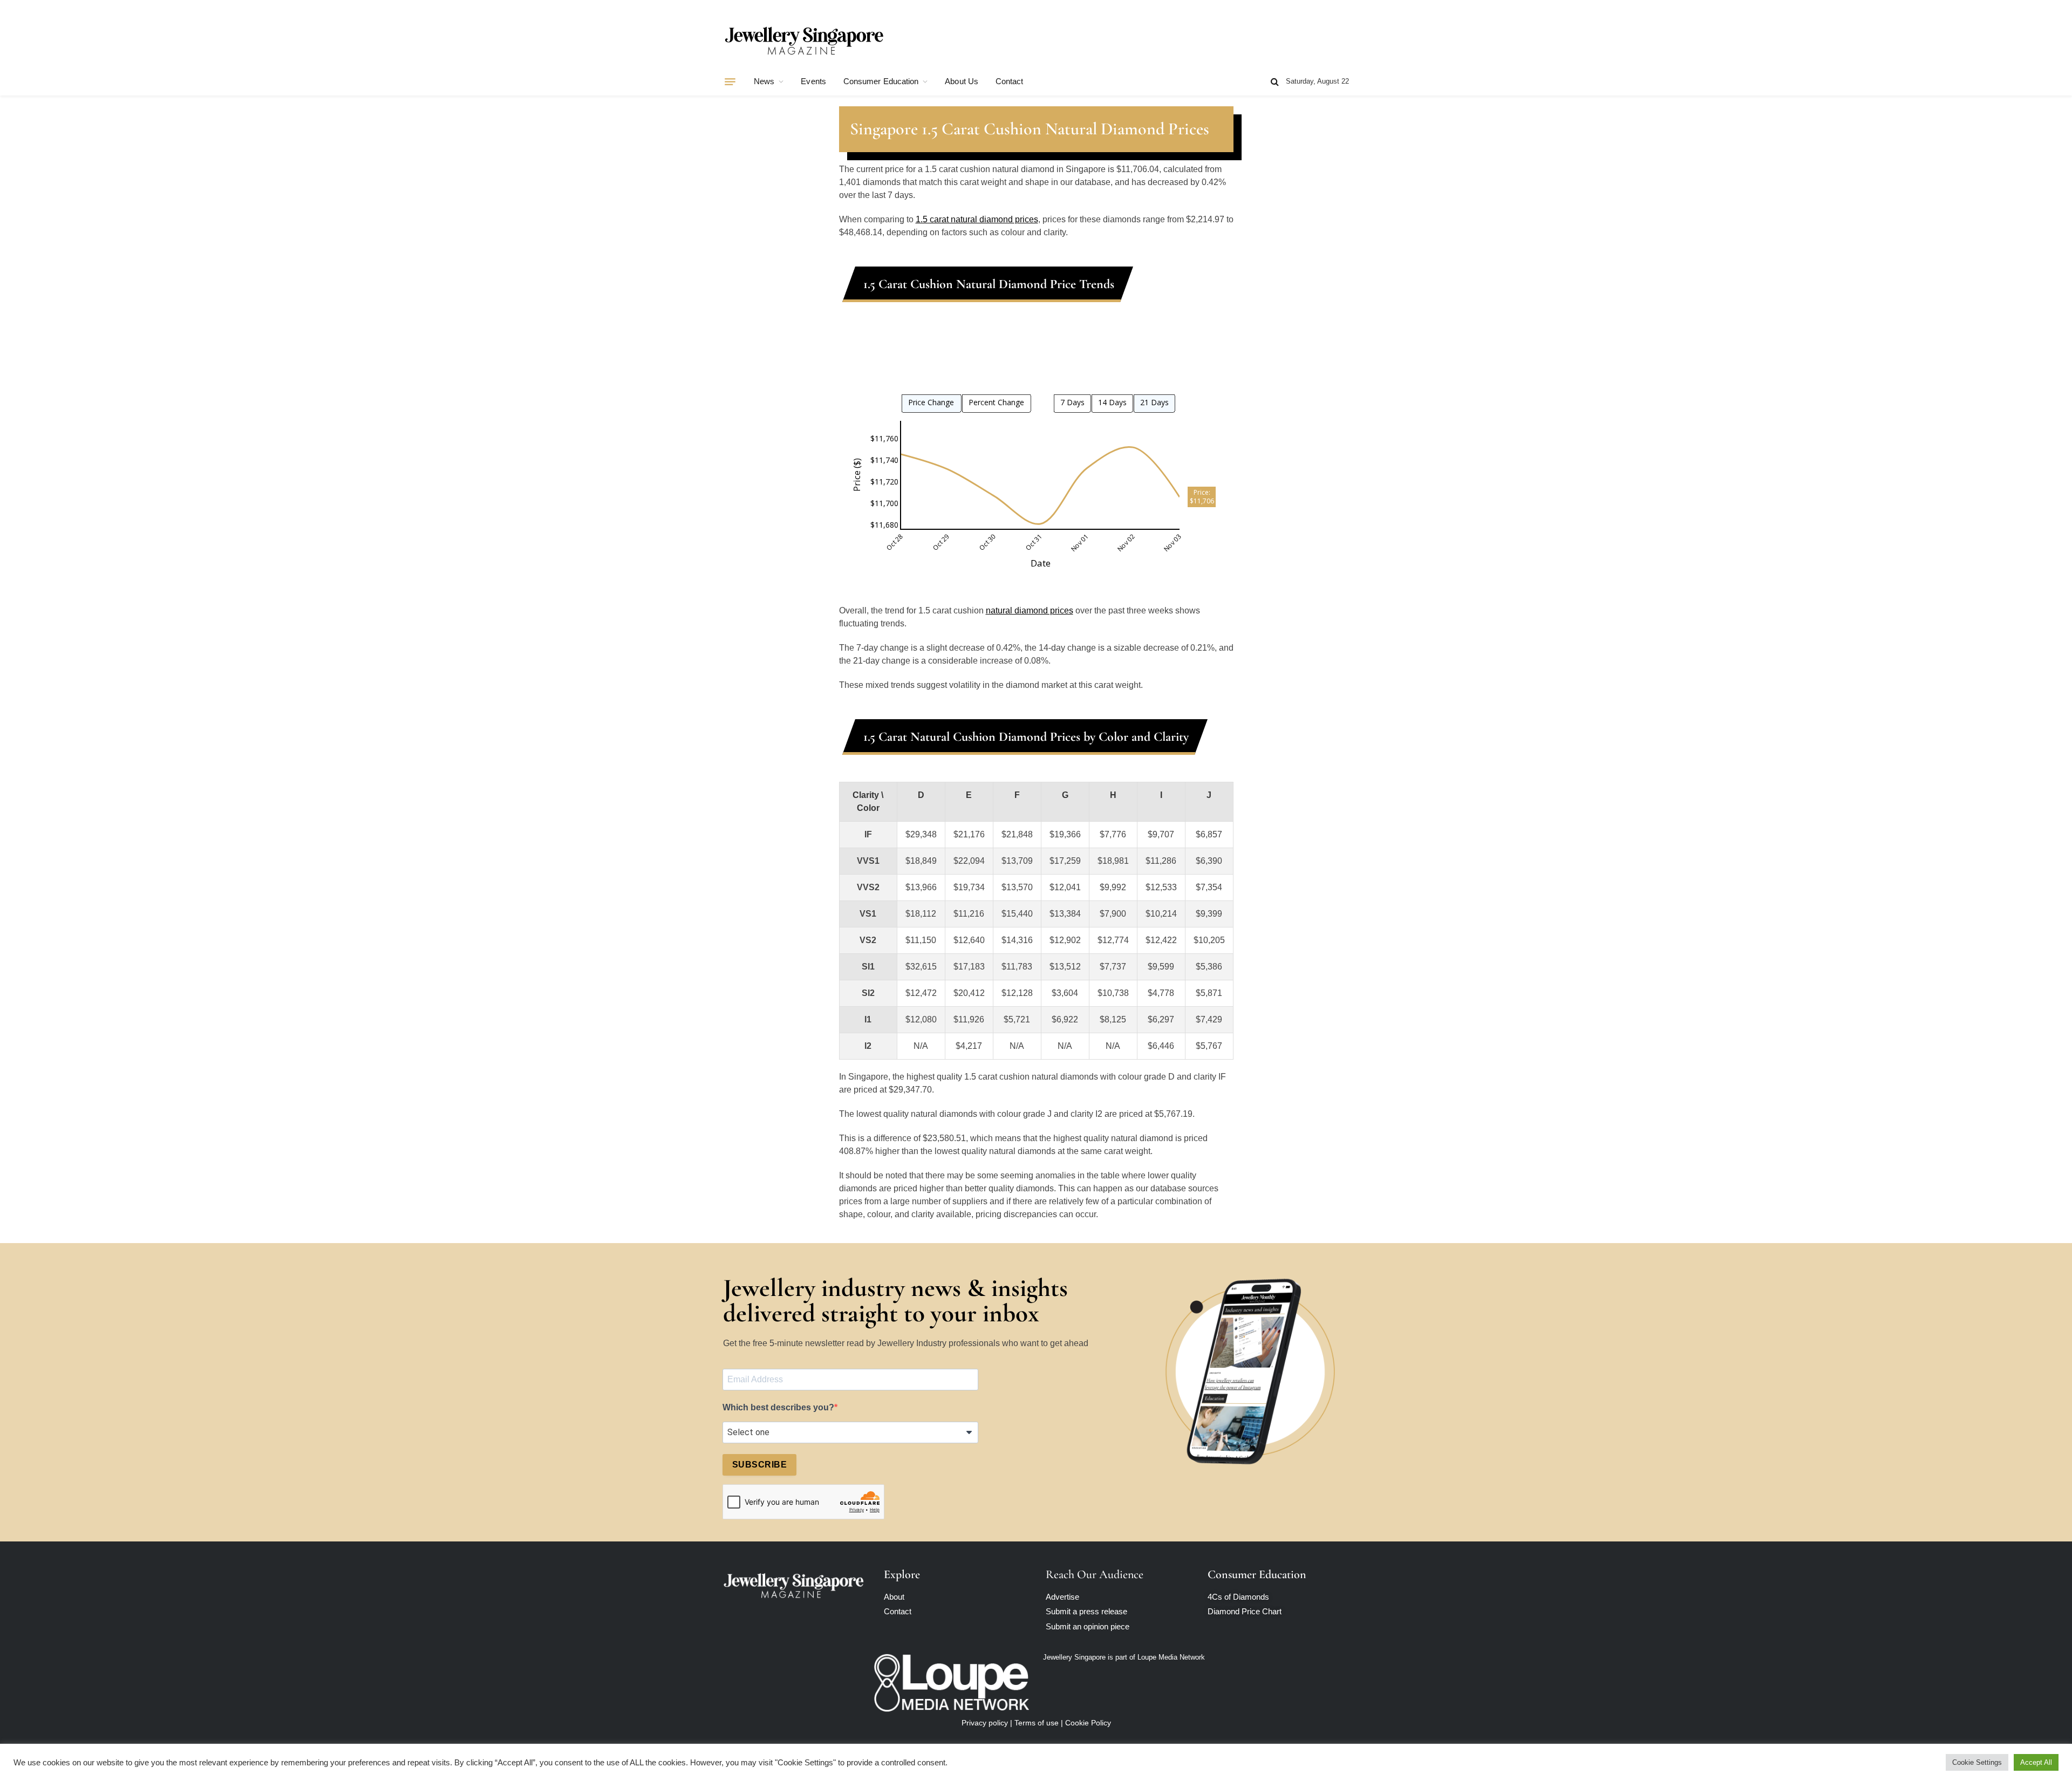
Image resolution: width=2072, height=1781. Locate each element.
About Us (962, 81)
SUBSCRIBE (759, 1465)
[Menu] (730, 81)
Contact (1010, 81)
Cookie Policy (1088, 1723)
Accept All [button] (2036, 1762)
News (764, 81)
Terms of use (1037, 1723)
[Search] (1275, 82)
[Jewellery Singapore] (804, 39)
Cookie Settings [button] (1977, 1762)
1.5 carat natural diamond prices (977, 219)
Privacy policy (985, 1723)
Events (813, 81)
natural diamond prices (1030, 610)
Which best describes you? (778, 1407)
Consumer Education (881, 81)
